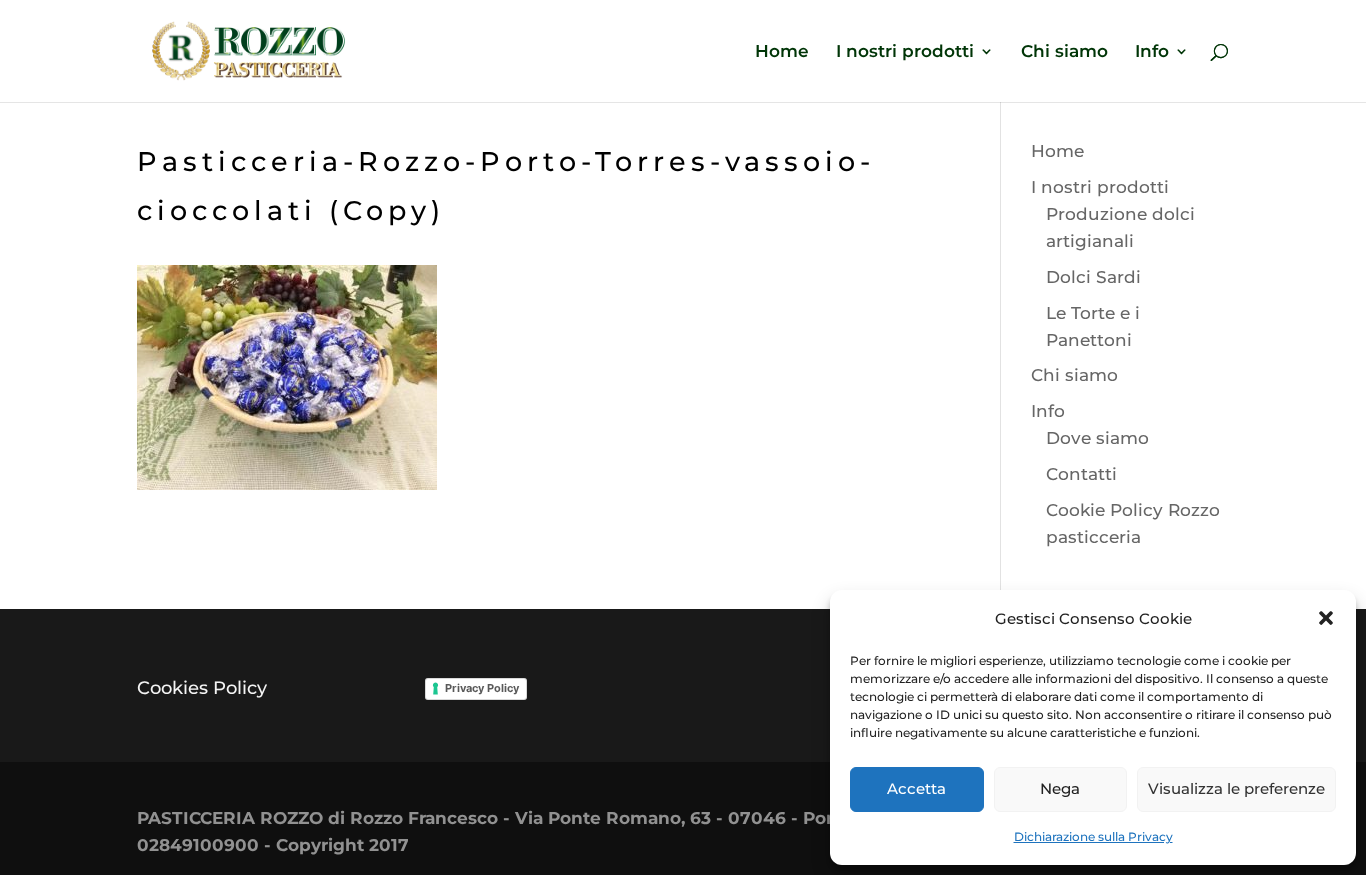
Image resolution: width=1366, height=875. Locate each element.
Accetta (916, 788)
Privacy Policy (482, 688)
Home (782, 52)
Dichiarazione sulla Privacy (1093, 836)
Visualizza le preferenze (1236, 788)
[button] (1326, 618)
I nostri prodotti (905, 52)
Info (1152, 52)
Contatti (1081, 474)
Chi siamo (1064, 52)
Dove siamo (1097, 438)
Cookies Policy (202, 688)
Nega (1060, 788)
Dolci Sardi (1093, 277)
